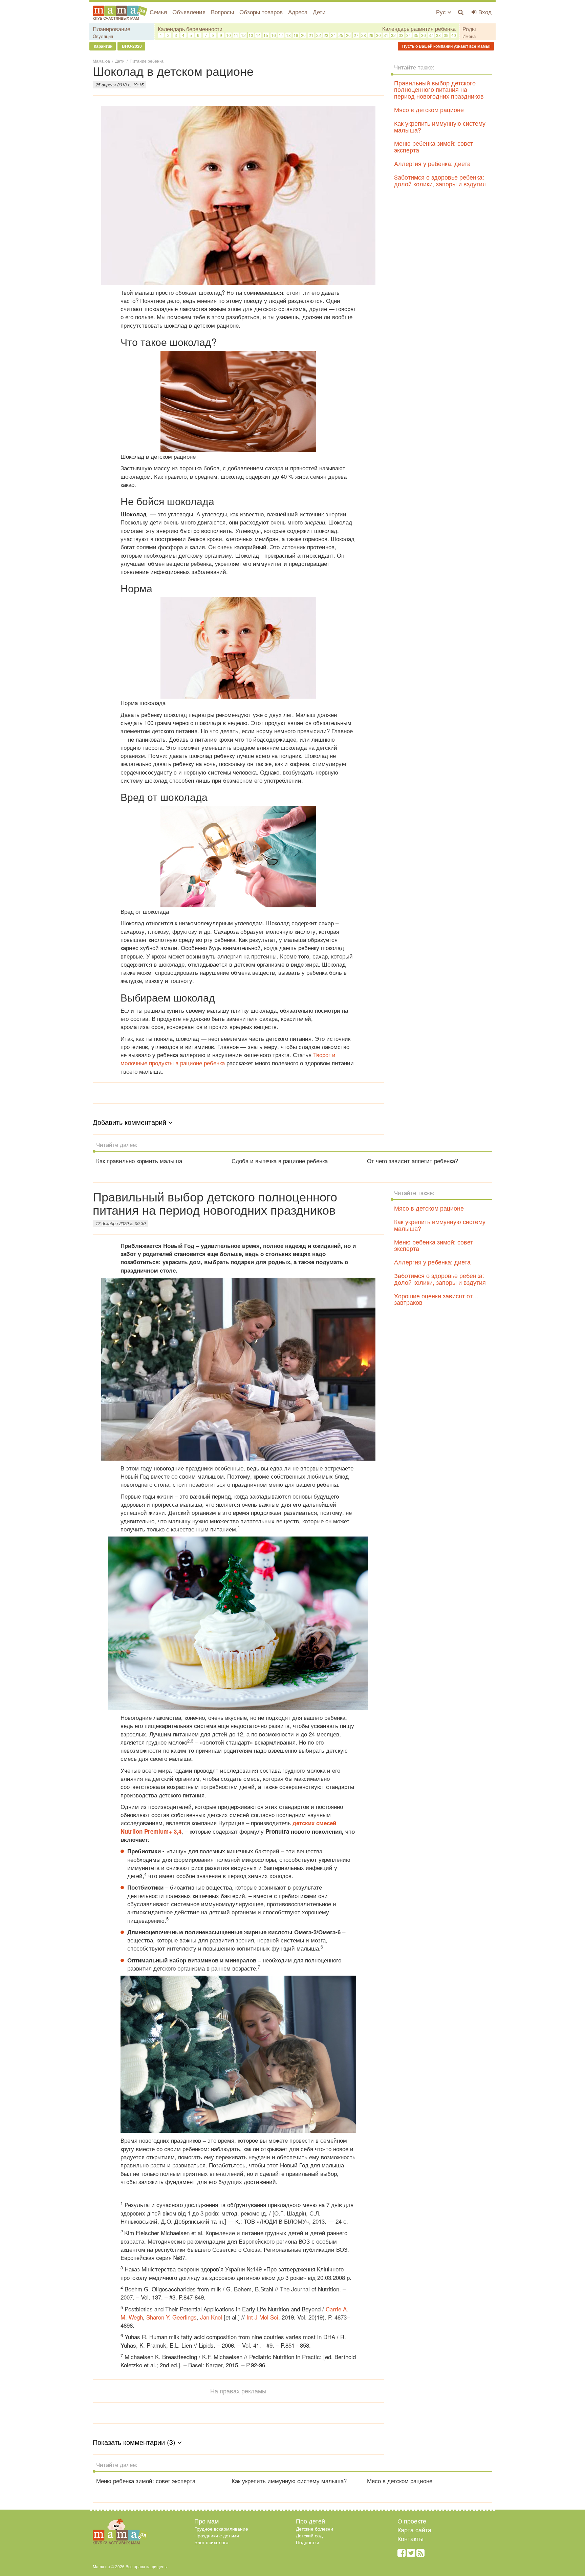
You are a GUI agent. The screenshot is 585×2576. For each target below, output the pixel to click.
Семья (158, 12)
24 (333, 35)
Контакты (410, 2538)
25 (341, 35)
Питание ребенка (147, 61)
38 (438, 35)
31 (386, 35)
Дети (319, 12)
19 (296, 35)
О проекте (412, 2521)
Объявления (189, 12)
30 (378, 35)
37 (431, 35)
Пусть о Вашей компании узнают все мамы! (446, 46)
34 (409, 35)
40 (454, 35)
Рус (442, 12)
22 (319, 35)
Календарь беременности (190, 29)
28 (364, 35)
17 (281, 35)
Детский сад (309, 2535)
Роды (469, 29)
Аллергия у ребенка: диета (432, 163)
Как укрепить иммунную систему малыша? (440, 126)
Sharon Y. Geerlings (171, 2317)
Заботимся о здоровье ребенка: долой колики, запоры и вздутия (440, 180)
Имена (469, 36)
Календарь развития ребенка (419, 29)
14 (258, 35)
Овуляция (103, 36)
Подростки (308, 2542)
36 (424, 35)
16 (274, 35)
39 (446, 35)
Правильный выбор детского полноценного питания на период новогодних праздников (439, 89)
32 (393, 35)
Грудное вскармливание (221, 2529)
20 (303, 35)
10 (229, 35)
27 (356, 35)
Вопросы (222, 12)
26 (348, 35)
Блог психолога (211, 2542)
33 (401, 35)
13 (251, 35)
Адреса (298, 12)
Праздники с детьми (217, 2535)
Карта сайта (414, 2530)
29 (371, 35)
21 (311, 35)
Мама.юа (101, 61)
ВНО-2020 (131, 46)
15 (266, 35)
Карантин (103, 46)
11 (236, 35)
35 (416, 35)
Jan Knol (210, 2317)
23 (326, 35)
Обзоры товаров (261, 12)
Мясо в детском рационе (429, 109)
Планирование (112, 29)
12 (243, 35)
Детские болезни (315, 2529)
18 (288, 35)
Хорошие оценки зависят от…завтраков (436, 1299)
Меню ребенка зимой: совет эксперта (434, 146)
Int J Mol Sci (262, 2317)
